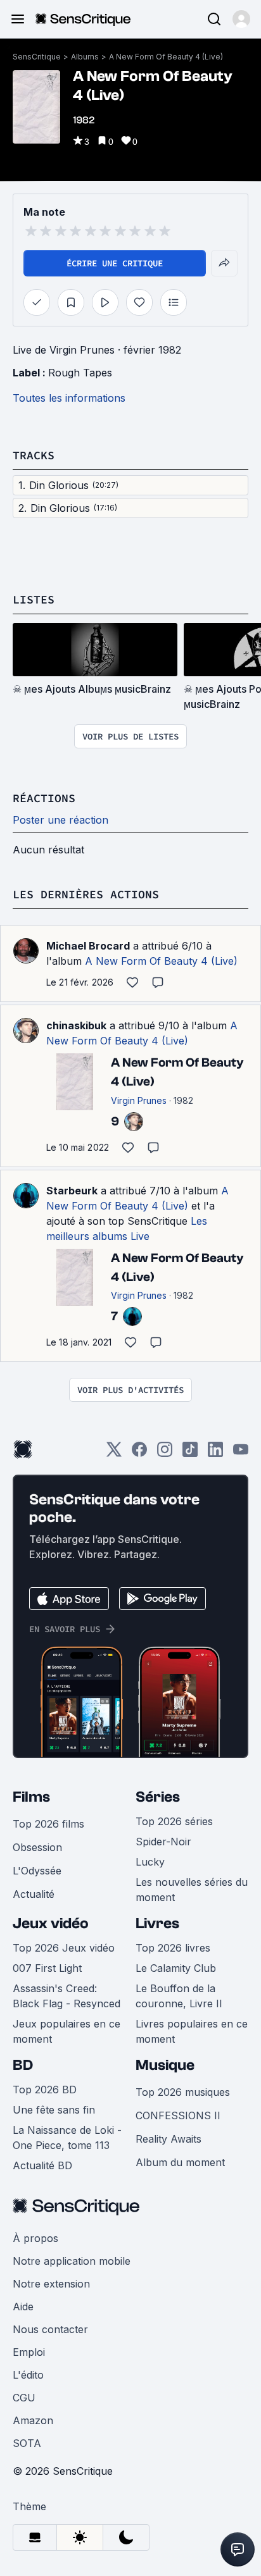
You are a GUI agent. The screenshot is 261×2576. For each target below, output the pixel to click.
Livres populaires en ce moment (192, 2031)
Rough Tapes (80, 373)
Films (31, 1797)
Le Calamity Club (176, 1968)
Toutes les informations (69, 398)
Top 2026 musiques (183, 2092)
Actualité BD (42, 2165)
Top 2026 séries (174, 1821)
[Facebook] (139, 1453)
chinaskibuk (76, 1025)
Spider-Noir (163, 1842)
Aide (23, 2307)
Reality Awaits (169, 2139)
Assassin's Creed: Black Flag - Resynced (67, 1996)
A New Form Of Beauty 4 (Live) (166, 57)
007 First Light (47, 1968)
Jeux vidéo (51, 1923)
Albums (85, 57)
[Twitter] (114, 1453)
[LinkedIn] (215, 1453)
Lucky (150, 1862)
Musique (165, 2065)
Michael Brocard (88, 946)
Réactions (44, 798)
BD (23, 2065)
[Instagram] (165, 1453)
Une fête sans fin (54, 2110)
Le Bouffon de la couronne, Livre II (179, 1996)
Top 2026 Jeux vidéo (64, 1948)
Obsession (37, 1847)
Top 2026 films (48, 1824)
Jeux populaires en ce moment (67, 2031)
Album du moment (180, 2162)
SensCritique (37, 57)
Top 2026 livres (173, 1948)
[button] (241, 19)
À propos (35, 2238)
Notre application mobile (72, 2261)
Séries (158, 1797)
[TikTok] (190, 1453)
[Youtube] (241, 1453)
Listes (34, 599)
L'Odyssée (37, 1871)
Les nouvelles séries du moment (192, 1890)
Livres (157, 1923)
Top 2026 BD (45, 2090)
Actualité (34, 1894)
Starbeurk (72, 1191)
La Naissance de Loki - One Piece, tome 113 (67, 2138)
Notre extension (51, 2284)
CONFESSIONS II (178, 2115)
